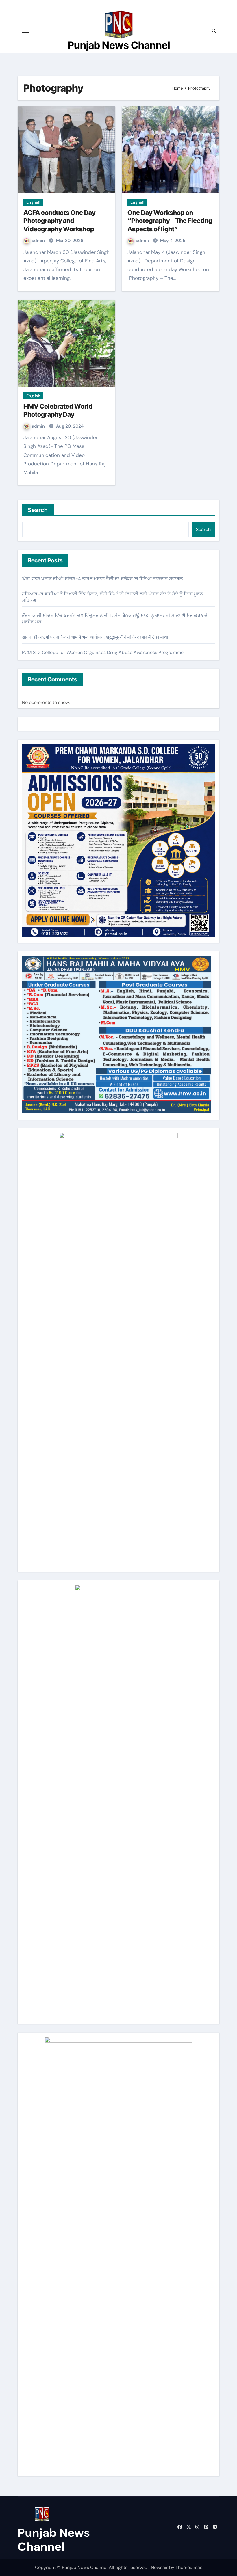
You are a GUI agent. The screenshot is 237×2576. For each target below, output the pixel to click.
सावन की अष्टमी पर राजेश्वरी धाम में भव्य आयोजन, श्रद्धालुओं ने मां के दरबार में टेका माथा (95, 637)
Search (38, 510)
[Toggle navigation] (25, 31)
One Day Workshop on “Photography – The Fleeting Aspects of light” (170, 221)
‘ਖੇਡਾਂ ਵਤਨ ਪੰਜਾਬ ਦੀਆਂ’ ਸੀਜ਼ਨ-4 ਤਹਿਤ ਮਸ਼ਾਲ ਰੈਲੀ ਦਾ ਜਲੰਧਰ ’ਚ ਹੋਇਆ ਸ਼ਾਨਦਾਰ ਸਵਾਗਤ (102, 579)
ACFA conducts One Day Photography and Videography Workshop (59, 221)
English (33, 202)
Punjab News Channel (119, 45)
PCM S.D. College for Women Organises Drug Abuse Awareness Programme (103, 652)
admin (39, 241)
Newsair (159, 2567)
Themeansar (188, 2567)
